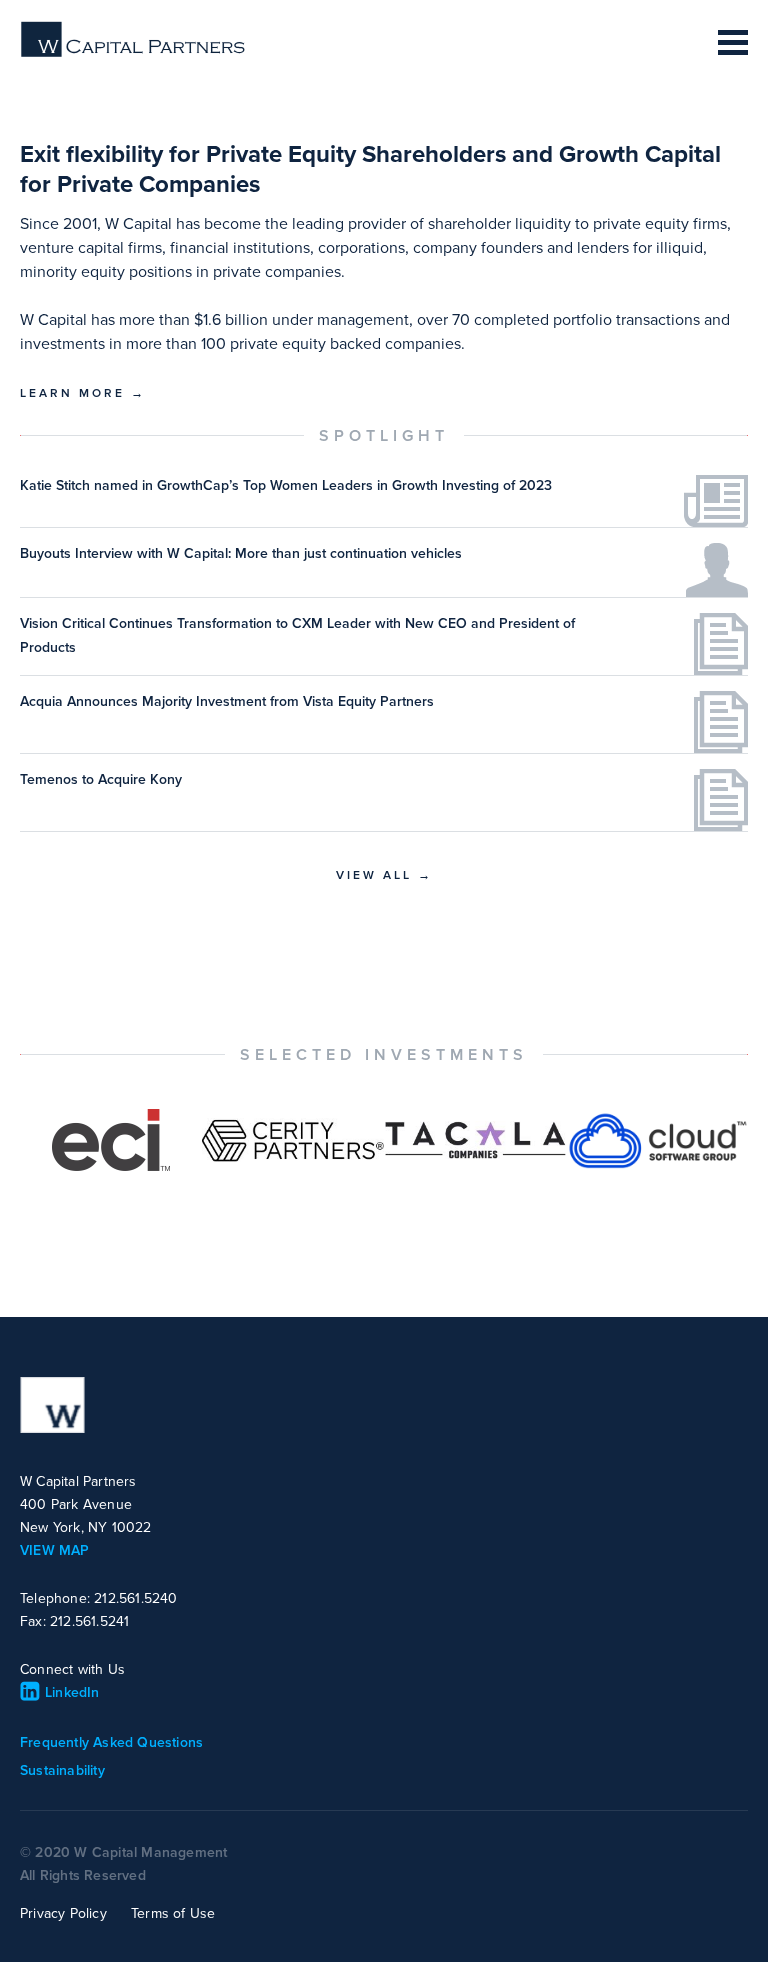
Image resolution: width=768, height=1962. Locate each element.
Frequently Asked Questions (111, 1742)
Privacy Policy (63, 1913)
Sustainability (62, 1770)
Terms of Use (173, 1913)
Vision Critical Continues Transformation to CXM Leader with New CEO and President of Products (297, 635)
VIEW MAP (55, 1550)
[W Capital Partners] (134, 53)
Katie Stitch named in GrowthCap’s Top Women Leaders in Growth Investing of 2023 (286, 485)
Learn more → (83, 393)
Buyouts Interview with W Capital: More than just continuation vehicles (241, 553)
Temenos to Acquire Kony (101, 779)
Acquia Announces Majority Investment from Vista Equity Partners (227, 701)
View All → (384, 875)
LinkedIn (72, 1692)
